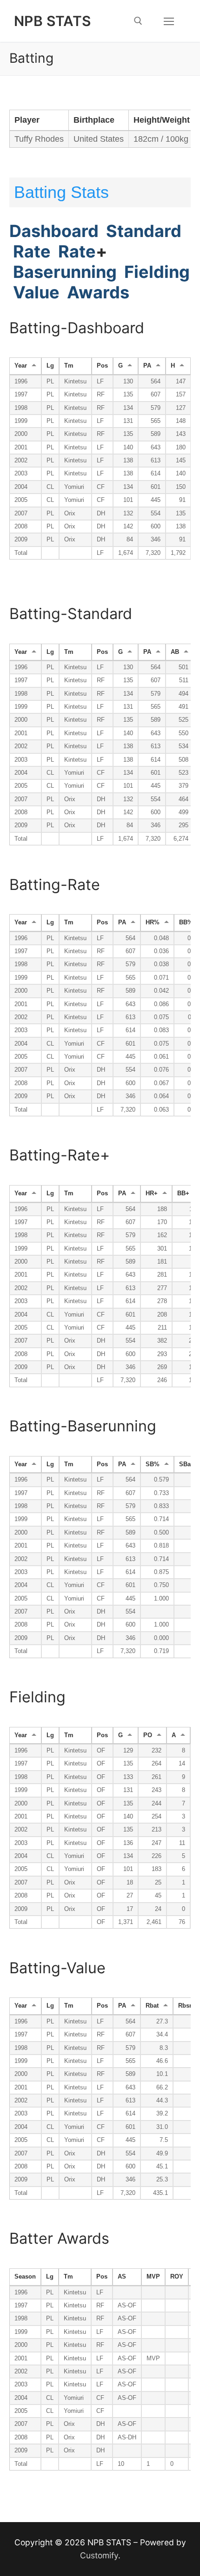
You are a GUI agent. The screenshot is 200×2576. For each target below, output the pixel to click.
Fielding (157, 272)
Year (21, 366)
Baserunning (65, 272)
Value (34, 292)
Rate (32, 251)
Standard (144, 231)
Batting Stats (61, 192)
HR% (153, 922)
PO (148, 1735)
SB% (153, 1464)
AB (175, 652)
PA (147, 366)
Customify (99, 2555)
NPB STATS (53, 21)
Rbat (152, 2006)
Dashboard (54, 231)
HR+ (152, 1193)
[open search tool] (138, 21)
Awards (96, 292)
